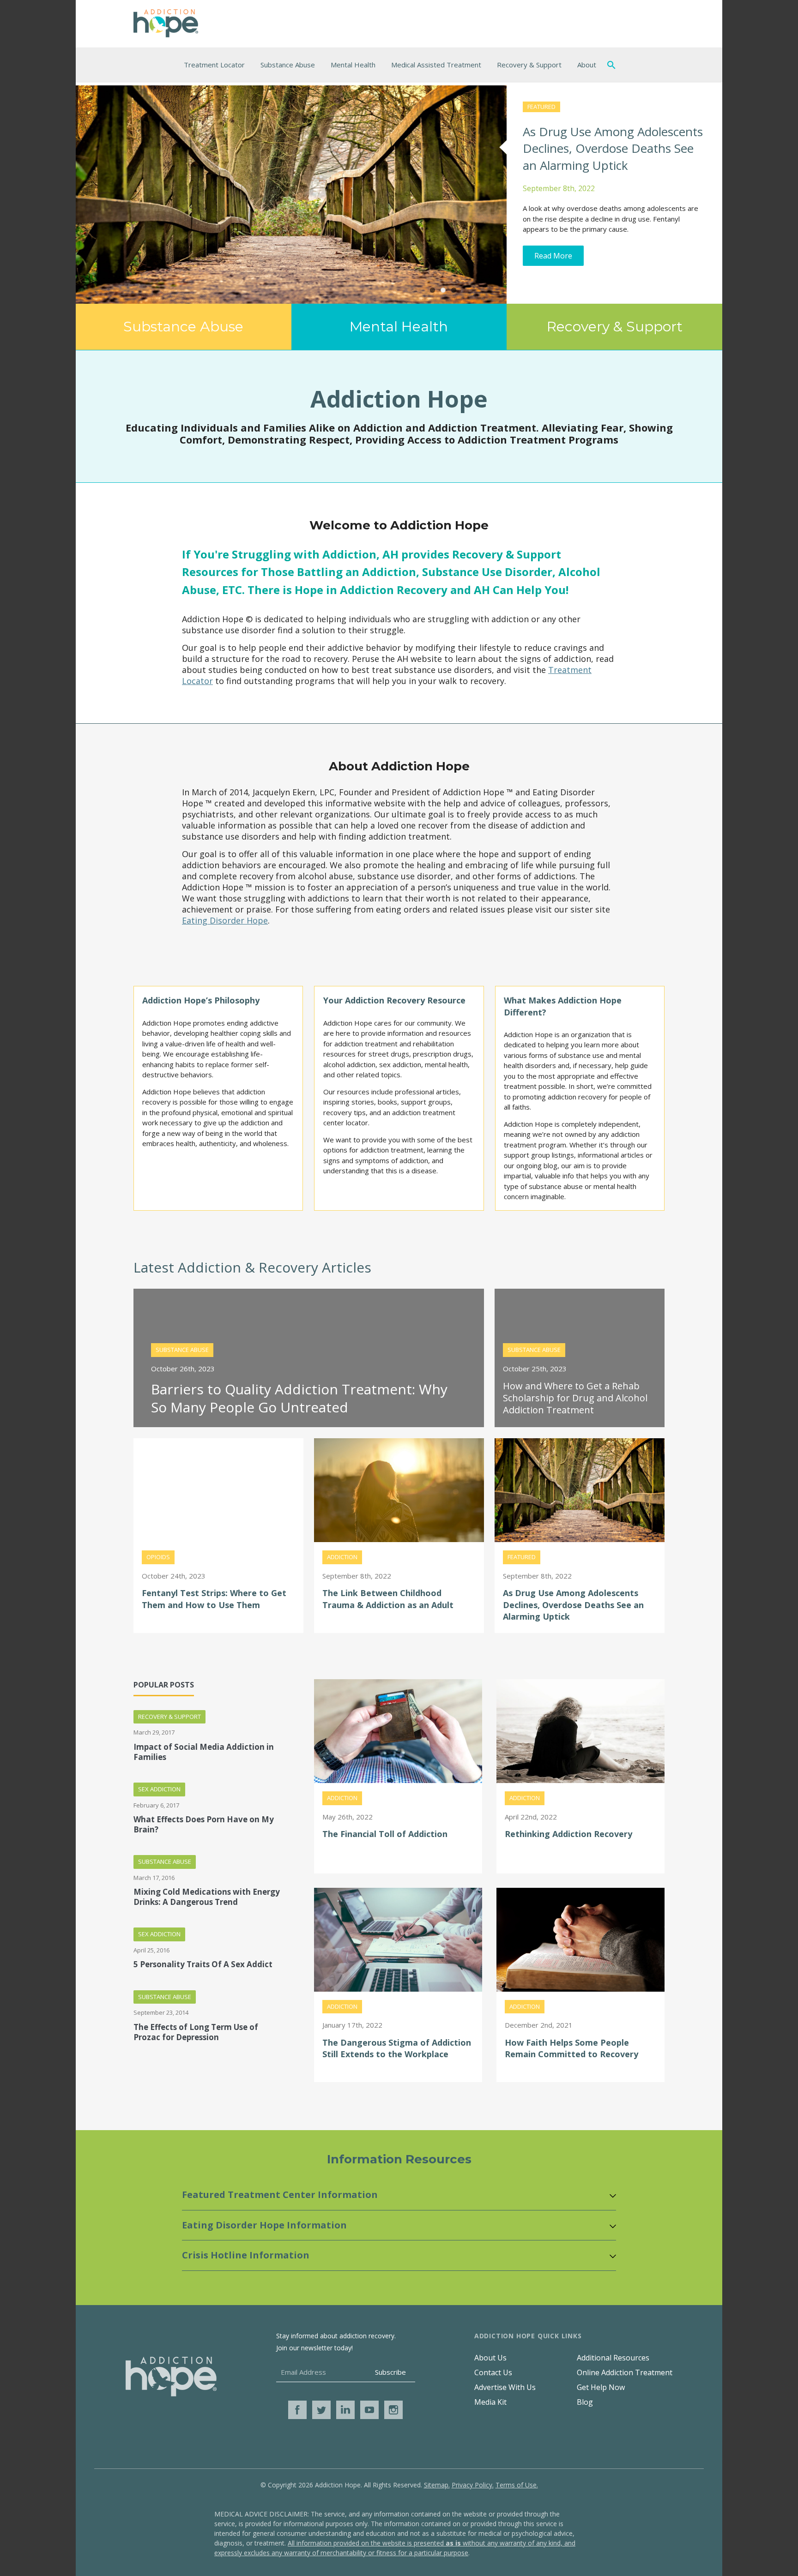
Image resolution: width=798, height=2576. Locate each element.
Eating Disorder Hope (225, 920)
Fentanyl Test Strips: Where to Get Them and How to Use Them (214, 1599)
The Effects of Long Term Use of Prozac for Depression (196, 2032)
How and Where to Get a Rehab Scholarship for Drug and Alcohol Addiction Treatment (575, 1398)
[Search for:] (613, 65)
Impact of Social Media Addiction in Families (204, 1752)
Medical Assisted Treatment (436, 65)
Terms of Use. (517, 2485)
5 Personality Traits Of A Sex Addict (203, 1964)
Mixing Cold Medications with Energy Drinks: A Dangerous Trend (207, 1897)
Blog (585, 2402)
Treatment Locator (214, 65)
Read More (553, 256)
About (587, 65)
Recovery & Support (529, 65)
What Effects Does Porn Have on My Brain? (204, 1825)
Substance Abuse (288, 65)
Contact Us (493, 2372)
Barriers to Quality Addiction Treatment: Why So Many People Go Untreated (299, 1398)
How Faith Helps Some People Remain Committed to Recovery (571, 2048)
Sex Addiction (159, 1789)
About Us (490, 2358)
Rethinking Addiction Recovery (568, 1834)
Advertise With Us (505, 2387)
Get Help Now (601, 2387)
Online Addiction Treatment (625, 2372)
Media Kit (490, 2402)
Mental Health (353, 65)
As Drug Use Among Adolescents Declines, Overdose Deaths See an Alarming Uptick (613, 148)
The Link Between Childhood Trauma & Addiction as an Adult (388, 1599)
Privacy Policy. (473, 2485)
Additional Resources (613, 2358)
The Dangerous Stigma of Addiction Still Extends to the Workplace (397, 2048)
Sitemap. (437, 2485)
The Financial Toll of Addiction (385, 1834)
